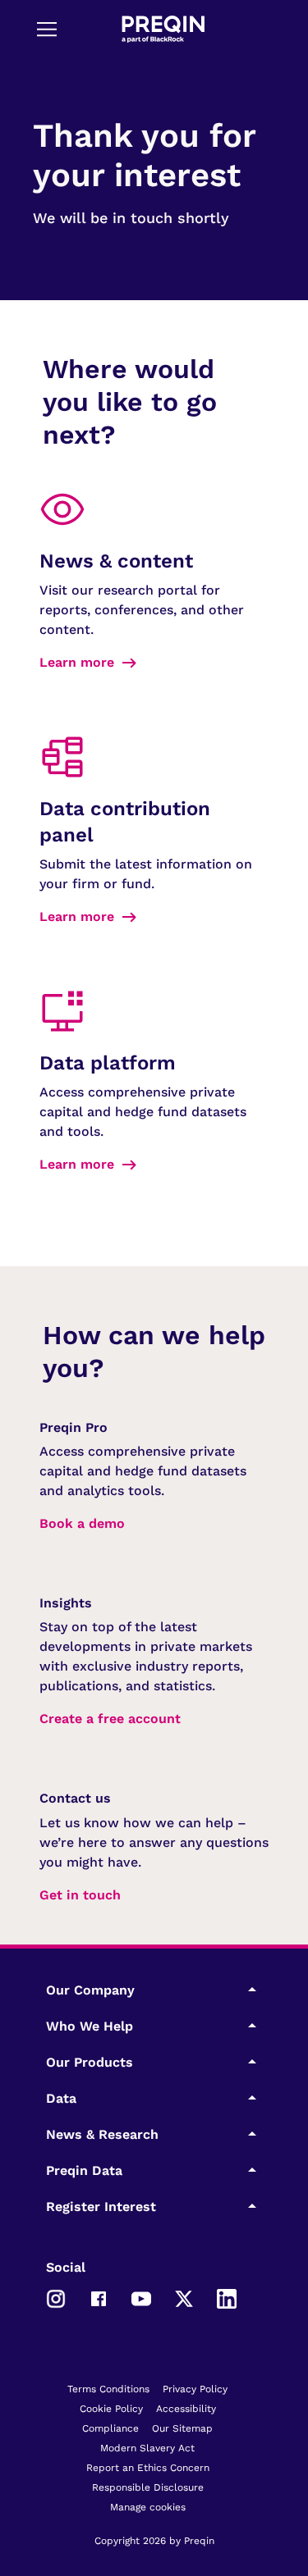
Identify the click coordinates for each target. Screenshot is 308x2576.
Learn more (77, 662)
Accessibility (186, 2409)
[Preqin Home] (163, 29)
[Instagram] (56, 2297)
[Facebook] (99, 2297)
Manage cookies (148, 2507)
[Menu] (47, 29)
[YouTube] (141, 2297)
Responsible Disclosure (148, 2487)
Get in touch (80, 1895)
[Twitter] (184, 2297)
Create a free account (110, 1719)
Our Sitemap (182, 2428)
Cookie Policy (111, 2409)
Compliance (110, 2428)
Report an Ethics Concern (148, 2468)
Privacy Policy (195, 2389)
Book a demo (82, 1523)
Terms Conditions (108, 2389)
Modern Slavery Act (147, 2448)
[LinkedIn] (227, 2297)
